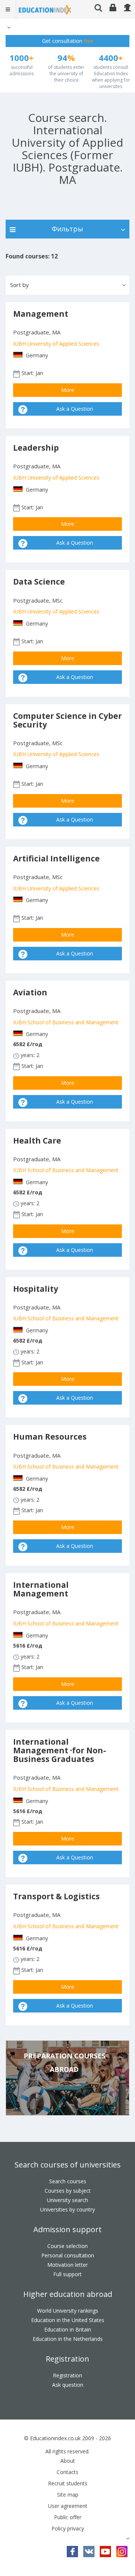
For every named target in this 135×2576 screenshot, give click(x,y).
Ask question (68, 2385)
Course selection (67, 2246)
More (68, 390)
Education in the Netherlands (68, 2339)
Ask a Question (75, 409)
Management (41, 314)
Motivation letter (67, 2265)
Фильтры (67, 229)
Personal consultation (68, 2255)
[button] (8, 27)
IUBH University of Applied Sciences (56, 344)
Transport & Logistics (56, 1896)
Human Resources (50, 1437)
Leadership (36, 448)
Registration (67, 2359)
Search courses (68, 2181)
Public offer (68, 2517)
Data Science (39, 582)
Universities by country (67, 2209)
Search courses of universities (68, 2165)
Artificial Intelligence (56, 858)
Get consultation (68, 41)
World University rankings (68, 2311)
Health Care (37, 1141)
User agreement (68, 2506)
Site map (68, 2495)
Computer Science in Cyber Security (67, 720)
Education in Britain (68, 2329)
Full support (67, 2274)
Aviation (30, 992)
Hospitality (36, 1289)
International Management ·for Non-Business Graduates (60, 1750)
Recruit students (68, 2483)
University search (67, 2200)
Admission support (67, 2229)
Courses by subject (68, 2191)
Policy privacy (68, 2528)
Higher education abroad (68, 2294)
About (68, 2461)
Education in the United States (68, 2320)
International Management (41, 1589)
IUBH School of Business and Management (66, 1022)
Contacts (67, 2472)
